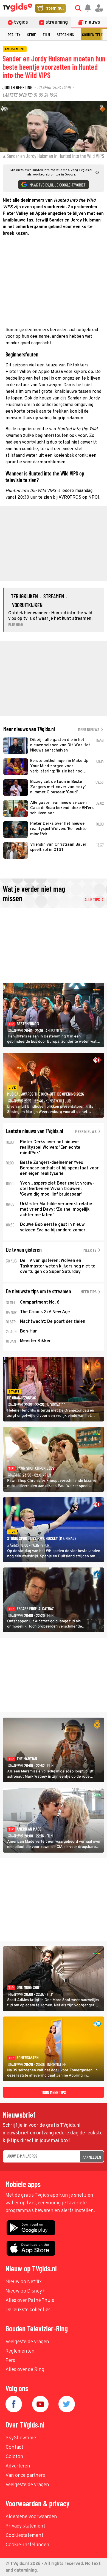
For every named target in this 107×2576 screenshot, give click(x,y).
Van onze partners (25, 2476)
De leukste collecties (28, 2310)
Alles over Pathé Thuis (30, 2301)
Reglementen (20, 2351)
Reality (14, 35)
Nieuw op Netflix (24, 2282)
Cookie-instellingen (27, 2545)
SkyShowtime (21, 2438)
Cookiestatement (24, 2536)
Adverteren (18, 2466)
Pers (10, 2361)
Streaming (65, 35)
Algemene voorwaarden (31, 2517)
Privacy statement (25, 2526)
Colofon (14, 2457)
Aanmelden (92, 2157)
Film (46, 35)
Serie (32, 35)
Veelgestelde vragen (27, 2342)
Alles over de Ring (25, 2370)
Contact (14, 2447)
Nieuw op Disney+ (25, 2291)
